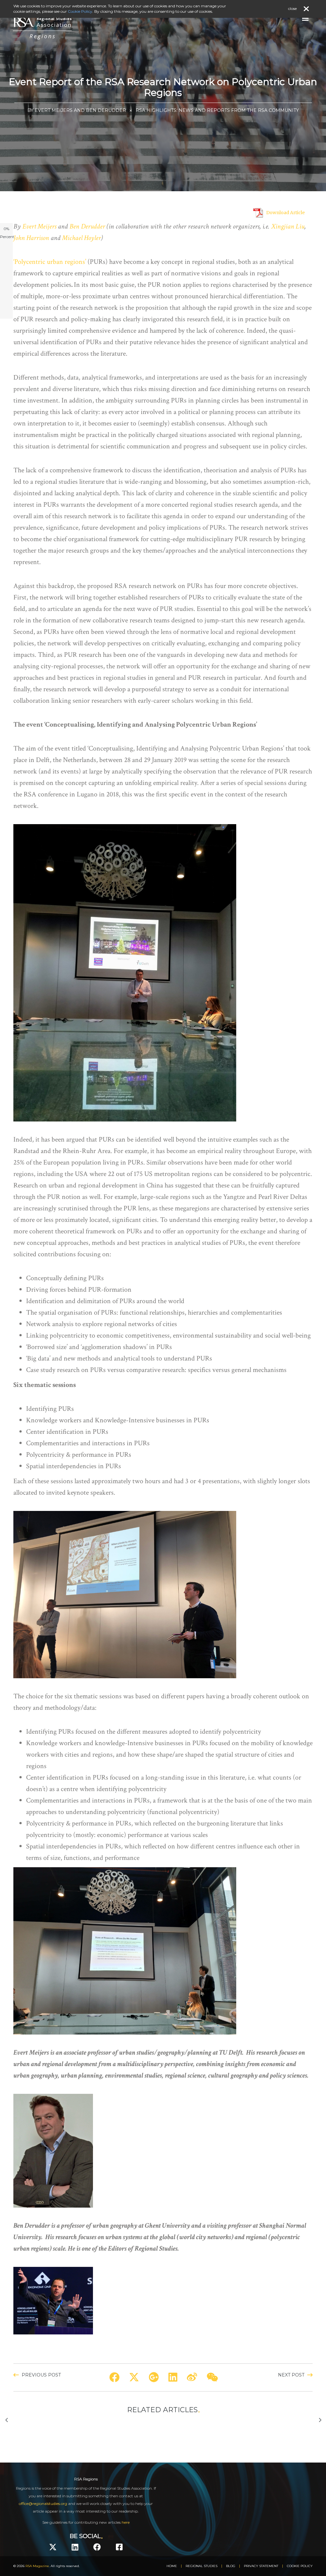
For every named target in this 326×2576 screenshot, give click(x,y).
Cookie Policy (300, 2566)
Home (172, 2566)
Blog (231, 2566)
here (126, 2522)
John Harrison (31, 238)
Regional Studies (202, 2566)
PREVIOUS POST (41, 2375)
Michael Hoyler (81, 238)
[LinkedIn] (75, 2547)
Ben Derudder (87, 226)
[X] (53, 2547)
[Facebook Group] (119, 2547)
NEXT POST (291, 2375)
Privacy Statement (261, 2566)
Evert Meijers (39, 226)
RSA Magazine (37, 2566)
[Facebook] (97, 2547)
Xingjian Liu (288, 226)
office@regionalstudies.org (43, 2503)
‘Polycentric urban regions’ (50, 262)
